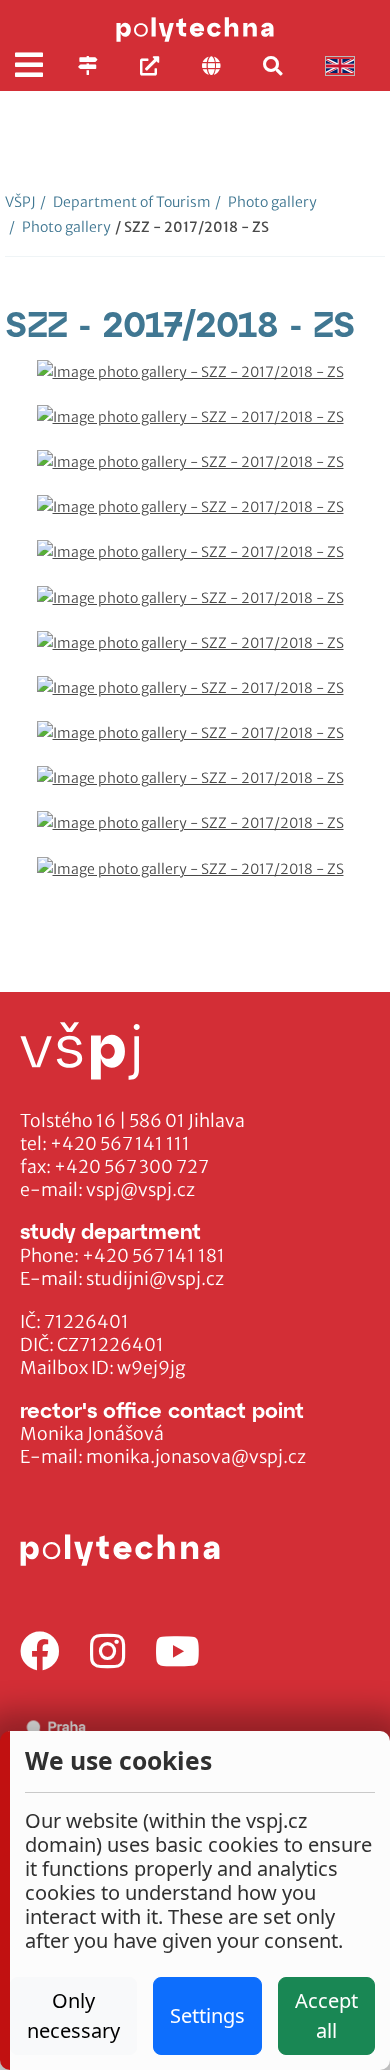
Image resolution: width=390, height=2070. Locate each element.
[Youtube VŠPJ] (177, 1652)
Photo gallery (266, 202)
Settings (207, 2015)
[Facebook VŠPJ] (40, 1652)
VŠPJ (20, 202)
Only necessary (73, 2015)
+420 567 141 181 (153, 1256)
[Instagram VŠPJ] (107, 1652)
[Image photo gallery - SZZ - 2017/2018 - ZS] (195, 382)
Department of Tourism (125, 202)
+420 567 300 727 (131, 1167)
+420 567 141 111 (120, 1144)
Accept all (326, 2015)
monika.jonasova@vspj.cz (196, 1457)
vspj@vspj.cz (140, 1190)
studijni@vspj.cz (155, 1279)
